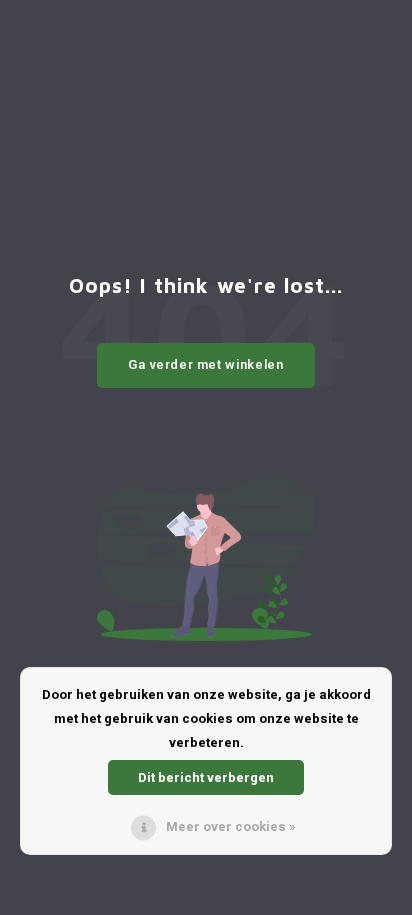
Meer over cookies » (231, 826)
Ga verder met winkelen (205, 364)
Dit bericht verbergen (206, 777)
